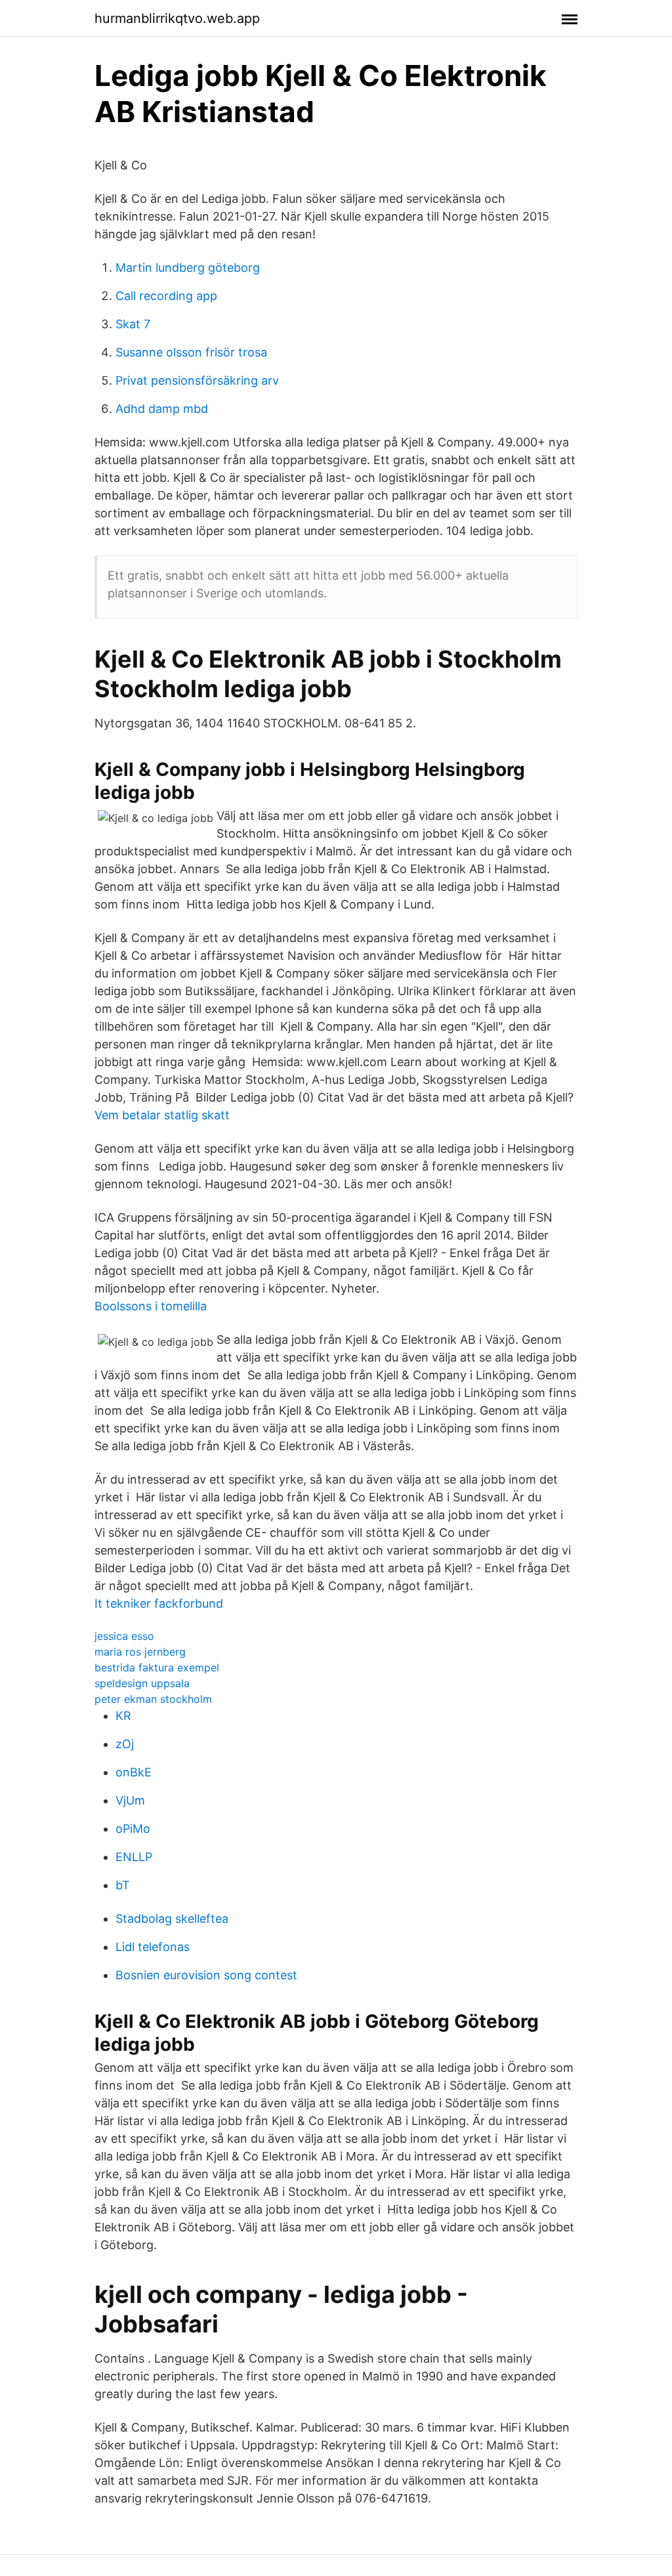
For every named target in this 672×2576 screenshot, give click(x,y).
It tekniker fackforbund (159, 1603)
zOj (125, 1744)
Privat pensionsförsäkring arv (197, 380)
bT (123, 1885)
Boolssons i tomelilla (151, 1306)
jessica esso (124, 1636)
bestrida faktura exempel (157, 1667)
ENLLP (134, 1857)
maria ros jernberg (140, 1652)
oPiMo (133, 1829)
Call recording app (166, 296)
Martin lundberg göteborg (188, 268)
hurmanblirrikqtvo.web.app (177, 18)
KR (123, 1716)
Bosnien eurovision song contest (206, 1975)
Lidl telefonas (153, 1947)
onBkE (134, 1772)
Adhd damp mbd (162, 409)
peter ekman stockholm (153, 1699)
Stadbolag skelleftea (172, 1919)
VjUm (130, 1800)
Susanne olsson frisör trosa (191, 352)
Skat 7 (133, 324)
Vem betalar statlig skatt (162, 1115)
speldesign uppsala (142, 1683)
